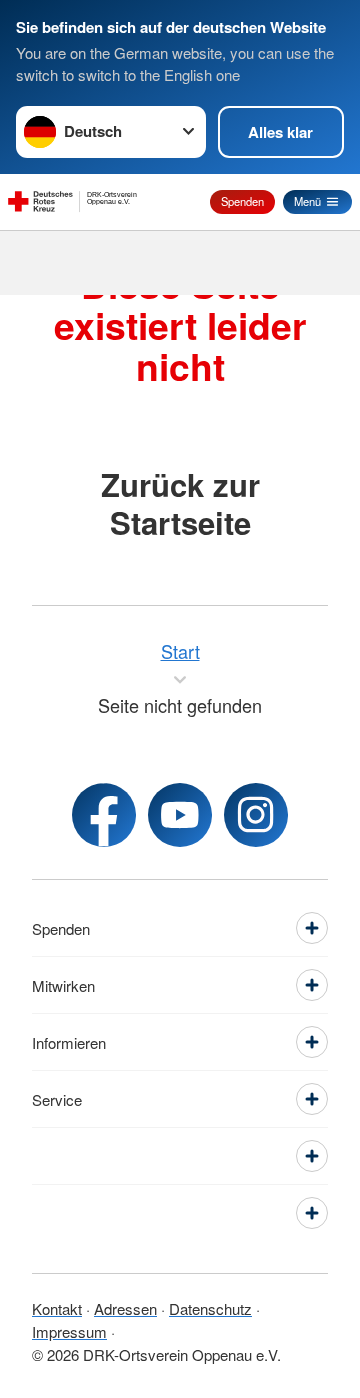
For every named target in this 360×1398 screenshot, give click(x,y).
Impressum (69, 1331)
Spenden (242, 201)
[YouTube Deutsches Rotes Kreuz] (180, 815)
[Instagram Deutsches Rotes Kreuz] (256, 815)
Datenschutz (210, 1308)
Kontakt (57, 1308)
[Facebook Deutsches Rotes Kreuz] (104, 815)
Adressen (125, 1308)
